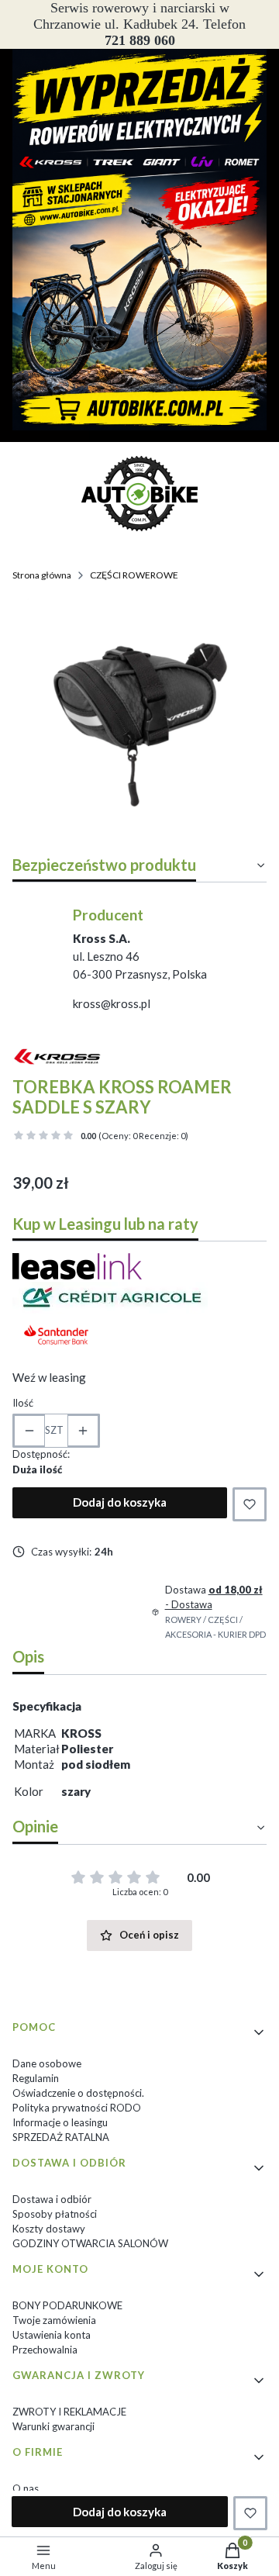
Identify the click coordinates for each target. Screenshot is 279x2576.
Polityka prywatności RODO (77, 2108)
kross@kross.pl (112, 1003)
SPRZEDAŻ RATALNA (61, 2137)
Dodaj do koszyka (120, 1502)
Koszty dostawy (49, 2229)
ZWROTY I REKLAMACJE (69, 2412)
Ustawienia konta (52, 2335)
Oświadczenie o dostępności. (78, 2093)
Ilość (23, 1403)
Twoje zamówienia (54, 2320)
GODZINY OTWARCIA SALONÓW (90, 2243)
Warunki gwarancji (53, 2426)
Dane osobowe (47, 2063)
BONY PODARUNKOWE (67, 2305)
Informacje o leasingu (60, 2122)
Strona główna (42, 575)
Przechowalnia (45, 2350)
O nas (26, 2488)
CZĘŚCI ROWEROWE (134, 575)
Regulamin (36, 2078)
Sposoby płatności (55, 2214)
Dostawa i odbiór (52, 2199)
